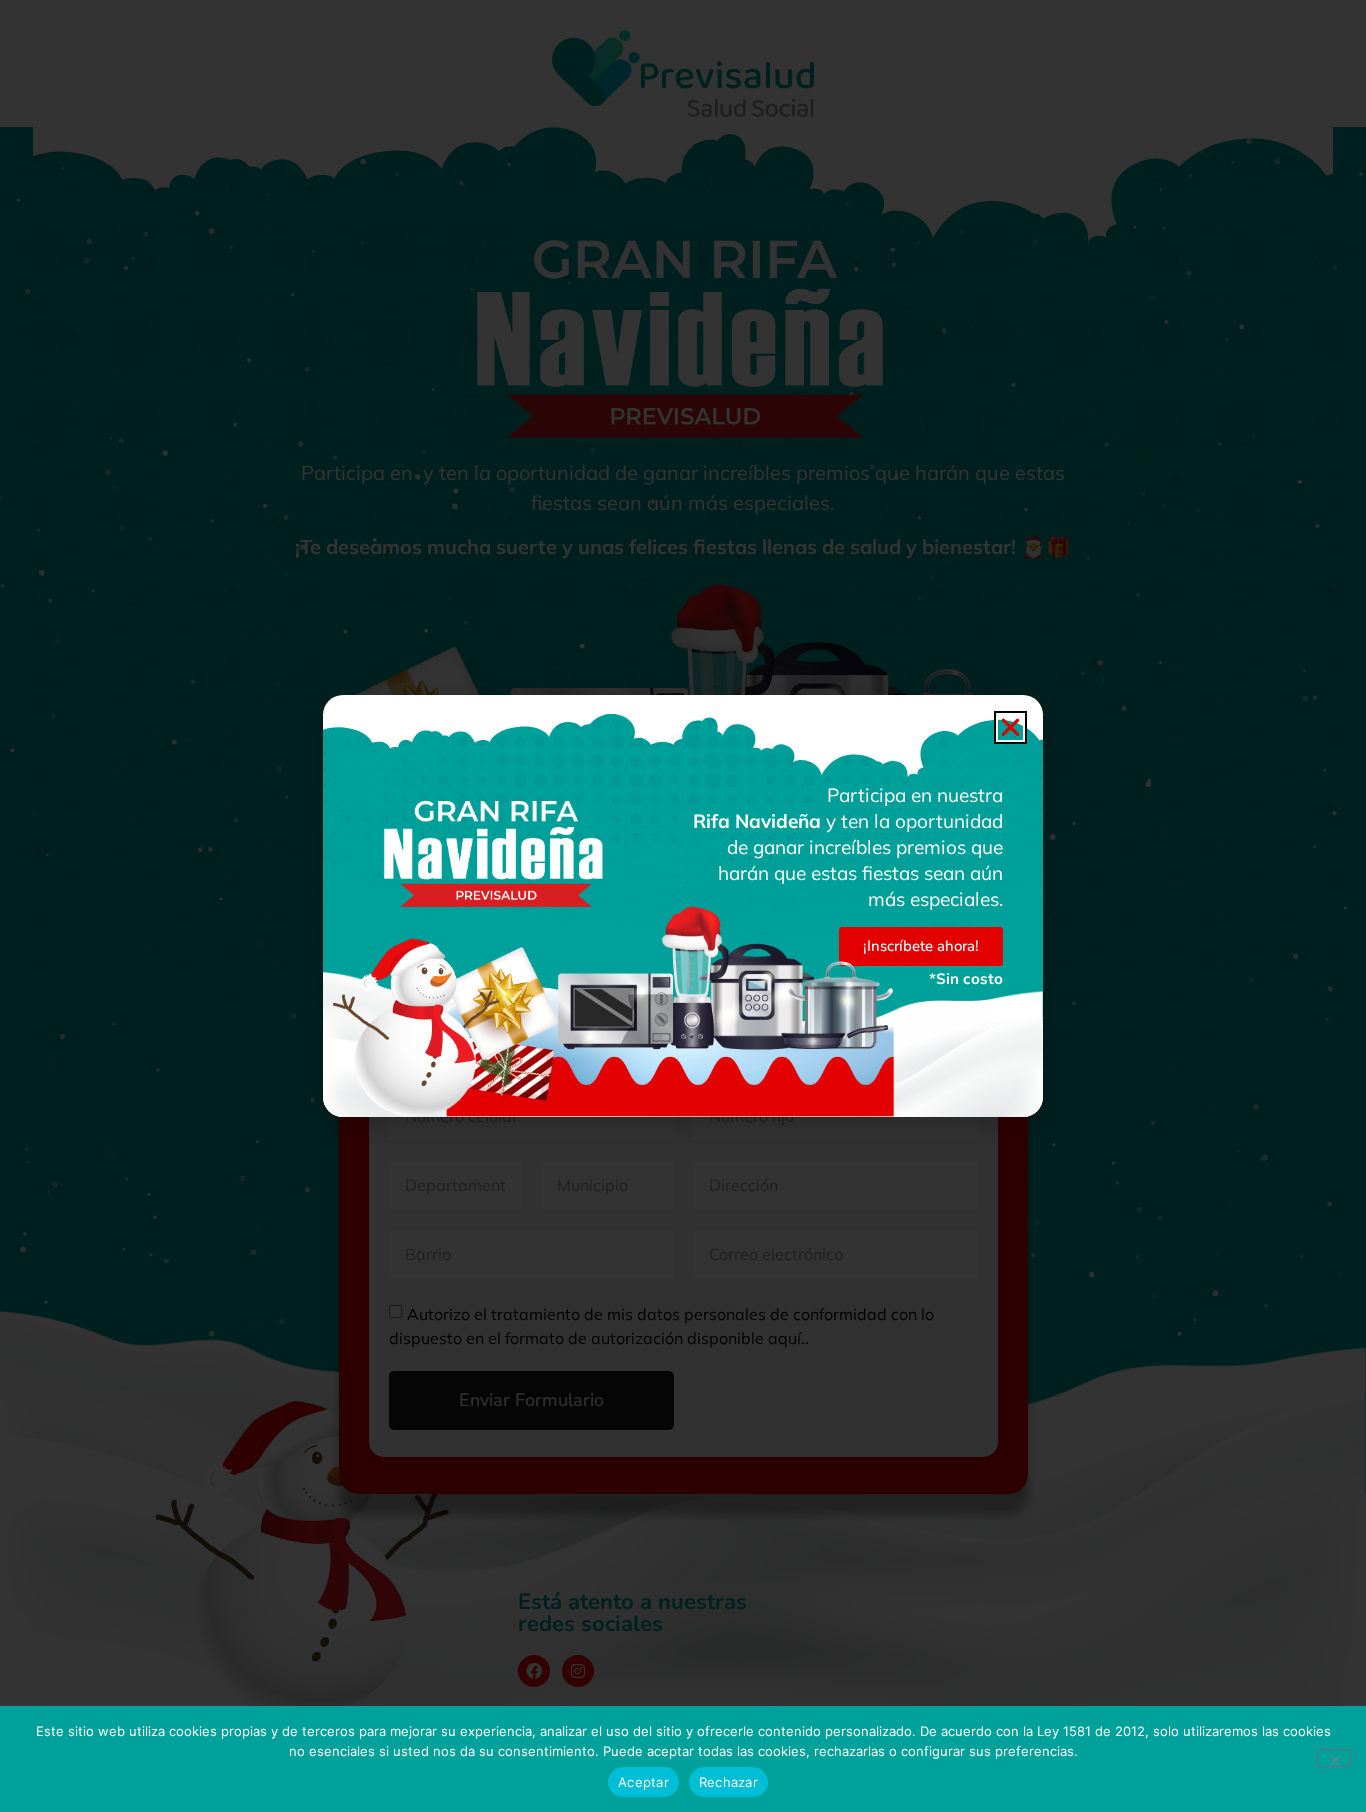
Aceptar (643, 1782)
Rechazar (728, 1782)
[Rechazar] (1334, 1758)
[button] (1010, 727)
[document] (683, 906)
